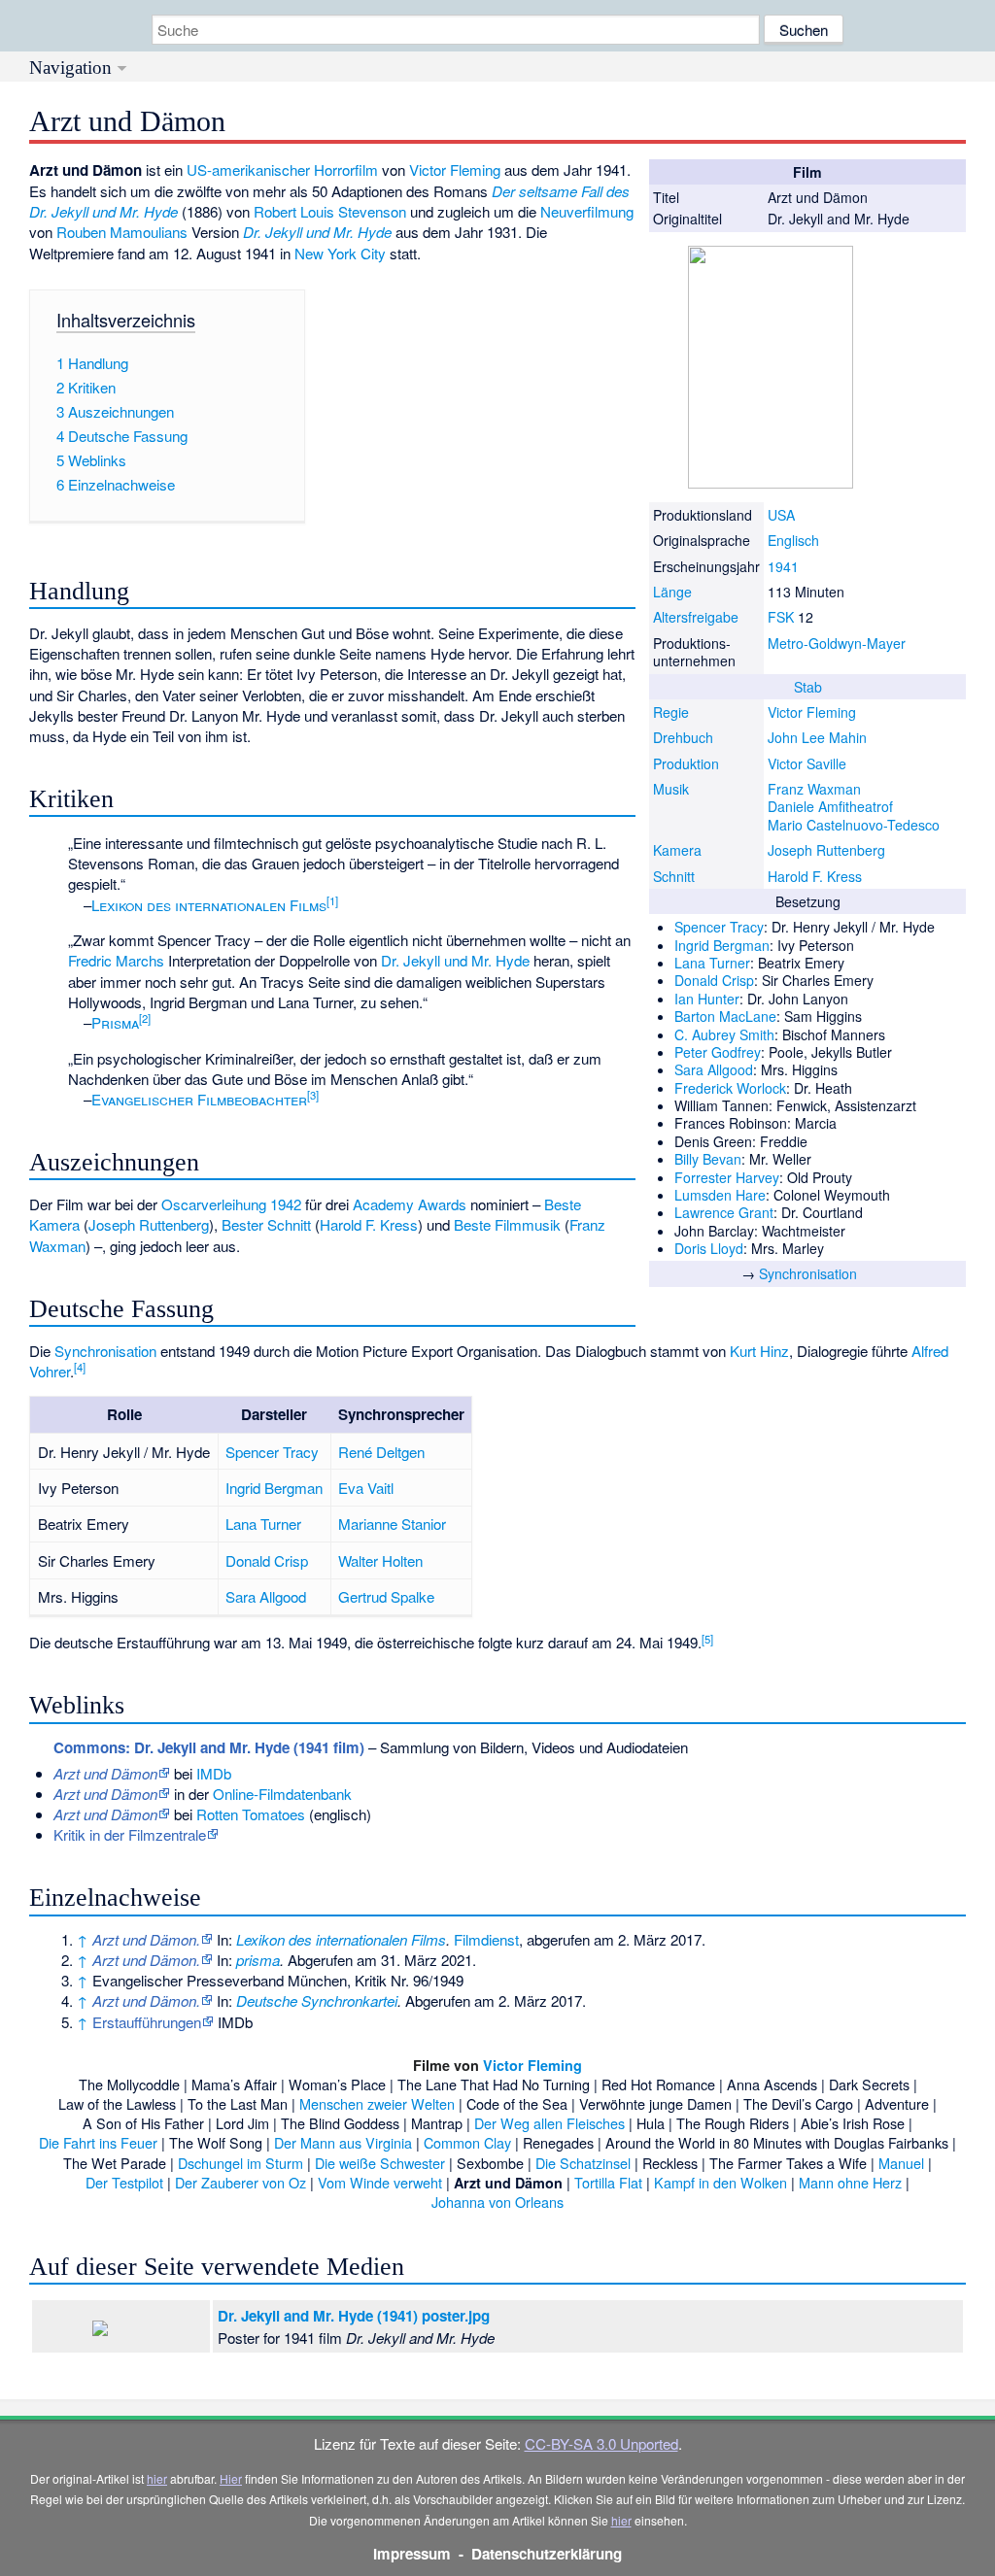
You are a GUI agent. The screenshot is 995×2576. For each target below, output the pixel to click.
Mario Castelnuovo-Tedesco (854, 825)
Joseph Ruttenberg (826, 850)
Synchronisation (808, 1273)
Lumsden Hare (720, 1195)
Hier (231, 2478)
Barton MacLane (725, 1016)
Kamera (677, 850)
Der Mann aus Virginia (343, 2142)
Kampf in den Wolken (721, 2182)
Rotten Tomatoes (251, 1814)
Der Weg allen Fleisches (549, 2123)
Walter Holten (380, 1560)
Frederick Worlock (730, 1088)
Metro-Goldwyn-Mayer (837, 643)
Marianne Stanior (392, 1524)
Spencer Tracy (719, 927)
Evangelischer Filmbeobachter (199, 1099)
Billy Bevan (708, 1159)
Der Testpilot (124, 2182)
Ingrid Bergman (722, 945)
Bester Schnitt (266, 1224)
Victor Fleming (812, 712)
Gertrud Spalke (386, 1596)
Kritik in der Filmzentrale (130, 1834)
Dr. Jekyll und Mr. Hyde (317, 232)
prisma (258, 1960)
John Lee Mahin (817, 737)
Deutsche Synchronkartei (317, 2000)
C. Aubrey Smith (724, 1034)
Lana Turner (712, 963)
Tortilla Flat (608, 2182)
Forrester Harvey (727, 1177)
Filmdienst (486, 1939)
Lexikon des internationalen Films (209, 905)
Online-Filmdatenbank (282, 1794)
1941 (783, 566)
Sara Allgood (714, 1069)
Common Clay (467, 2142)
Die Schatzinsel (583, 2163)
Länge (672, 592)
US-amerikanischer (248, 169)
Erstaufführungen (147, 2022)
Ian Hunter (707, 999)
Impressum (412, 2554)
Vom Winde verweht (380, 2182)
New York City (340, 253)
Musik (671, 789)
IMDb (214, 1773)
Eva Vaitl (366, 1488)
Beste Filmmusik (507, 1224)
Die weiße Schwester (380, 2163)
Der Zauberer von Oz (240, 2182)
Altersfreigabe (696, 617)
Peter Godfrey (718, 1052)
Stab (808, 687)
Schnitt (674, 876)
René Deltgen (381, 1452)
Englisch (793, 540)
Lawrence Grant (724, 1212)
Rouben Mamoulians (122, 232)
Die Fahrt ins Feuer (98, 2142)
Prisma (115, 1022)
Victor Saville (807, 763)
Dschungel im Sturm (240, 2163)
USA (781, 515)
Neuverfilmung (587, 211)
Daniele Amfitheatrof (830, 806)
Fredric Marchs (116, 960)
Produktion (686, 763)
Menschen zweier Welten (377, 2103)
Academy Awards (410, 1204)
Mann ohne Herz (850, 2182)
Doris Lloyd (709, 1248)
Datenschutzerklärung (547, 2554)
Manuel (901, 2163)
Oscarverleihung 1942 (231, 1204)
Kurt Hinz (759, 1351)
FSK (781, 617)
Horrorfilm (346, 169)
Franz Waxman (814, 789)
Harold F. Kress (815, 876)
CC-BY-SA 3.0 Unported (601, 2443)
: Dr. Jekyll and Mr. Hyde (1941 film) (209, 1747)
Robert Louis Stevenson (330, 211)
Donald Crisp (714, 980)
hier (157, 2478)
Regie (671, 712)
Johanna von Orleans (497, 2202)
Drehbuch (683, 737)
